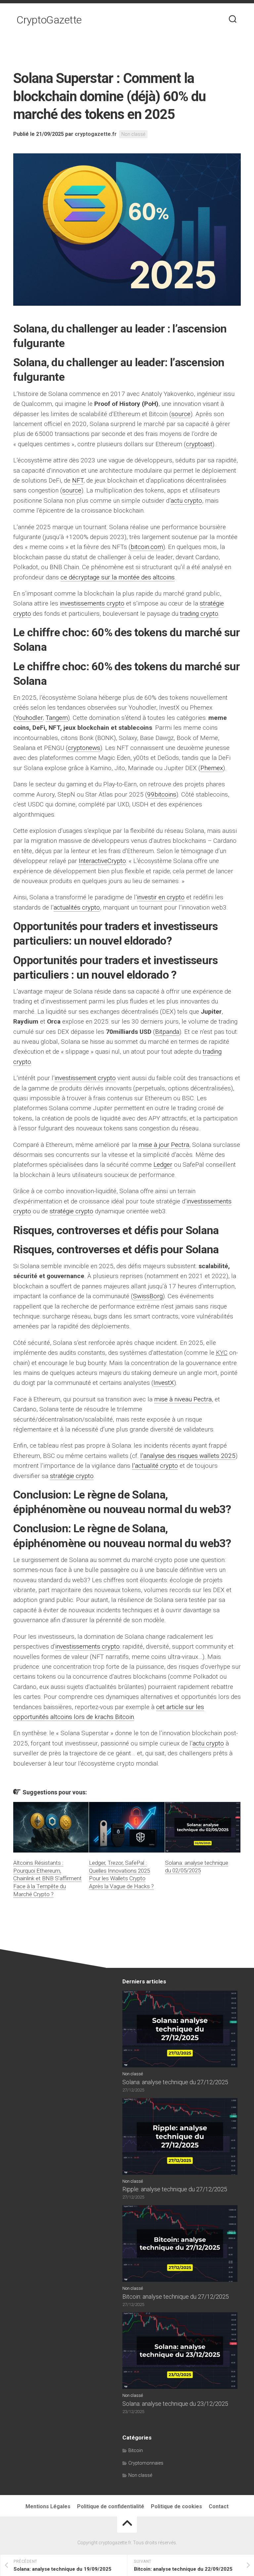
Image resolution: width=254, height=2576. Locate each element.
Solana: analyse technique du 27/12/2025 (175, 2082)
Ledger (163, 1165)
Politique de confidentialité (111, 2506)
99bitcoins (162, 794)
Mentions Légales (48, 2506)
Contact (219, 2506)
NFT (78, 480)
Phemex (212, 768)
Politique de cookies (176, 2506)
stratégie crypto (71, 1211)
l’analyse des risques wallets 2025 (188, 1456)
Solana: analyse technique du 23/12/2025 (175, 2404)
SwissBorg (148, 1296)
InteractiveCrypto (102, 861)
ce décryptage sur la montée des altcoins (118, 577)
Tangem (57, 718)
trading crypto (199, 614)
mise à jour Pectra (164, 1145)
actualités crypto (77, 907)
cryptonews (84, 748)
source (181, 414)
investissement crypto (85, 1078)
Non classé (133, 134)
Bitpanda (167, 1032)
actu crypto (186, 501)
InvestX (164, 1383)
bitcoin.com (147, 547)
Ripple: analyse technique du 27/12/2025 (175, 2189)
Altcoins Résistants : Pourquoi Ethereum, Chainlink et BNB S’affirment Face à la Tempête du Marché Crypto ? (47, 1878)
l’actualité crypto (155, 1466)
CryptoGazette (49, 20)
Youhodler (29, 718)
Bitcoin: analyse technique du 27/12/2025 (176, 2297)
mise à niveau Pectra (183, 1399)
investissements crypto (92, 603)
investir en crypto (161, 897)
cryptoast (199, 444)
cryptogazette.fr (96, 134)
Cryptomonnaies (146, 2463)
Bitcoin (136, 2450)
